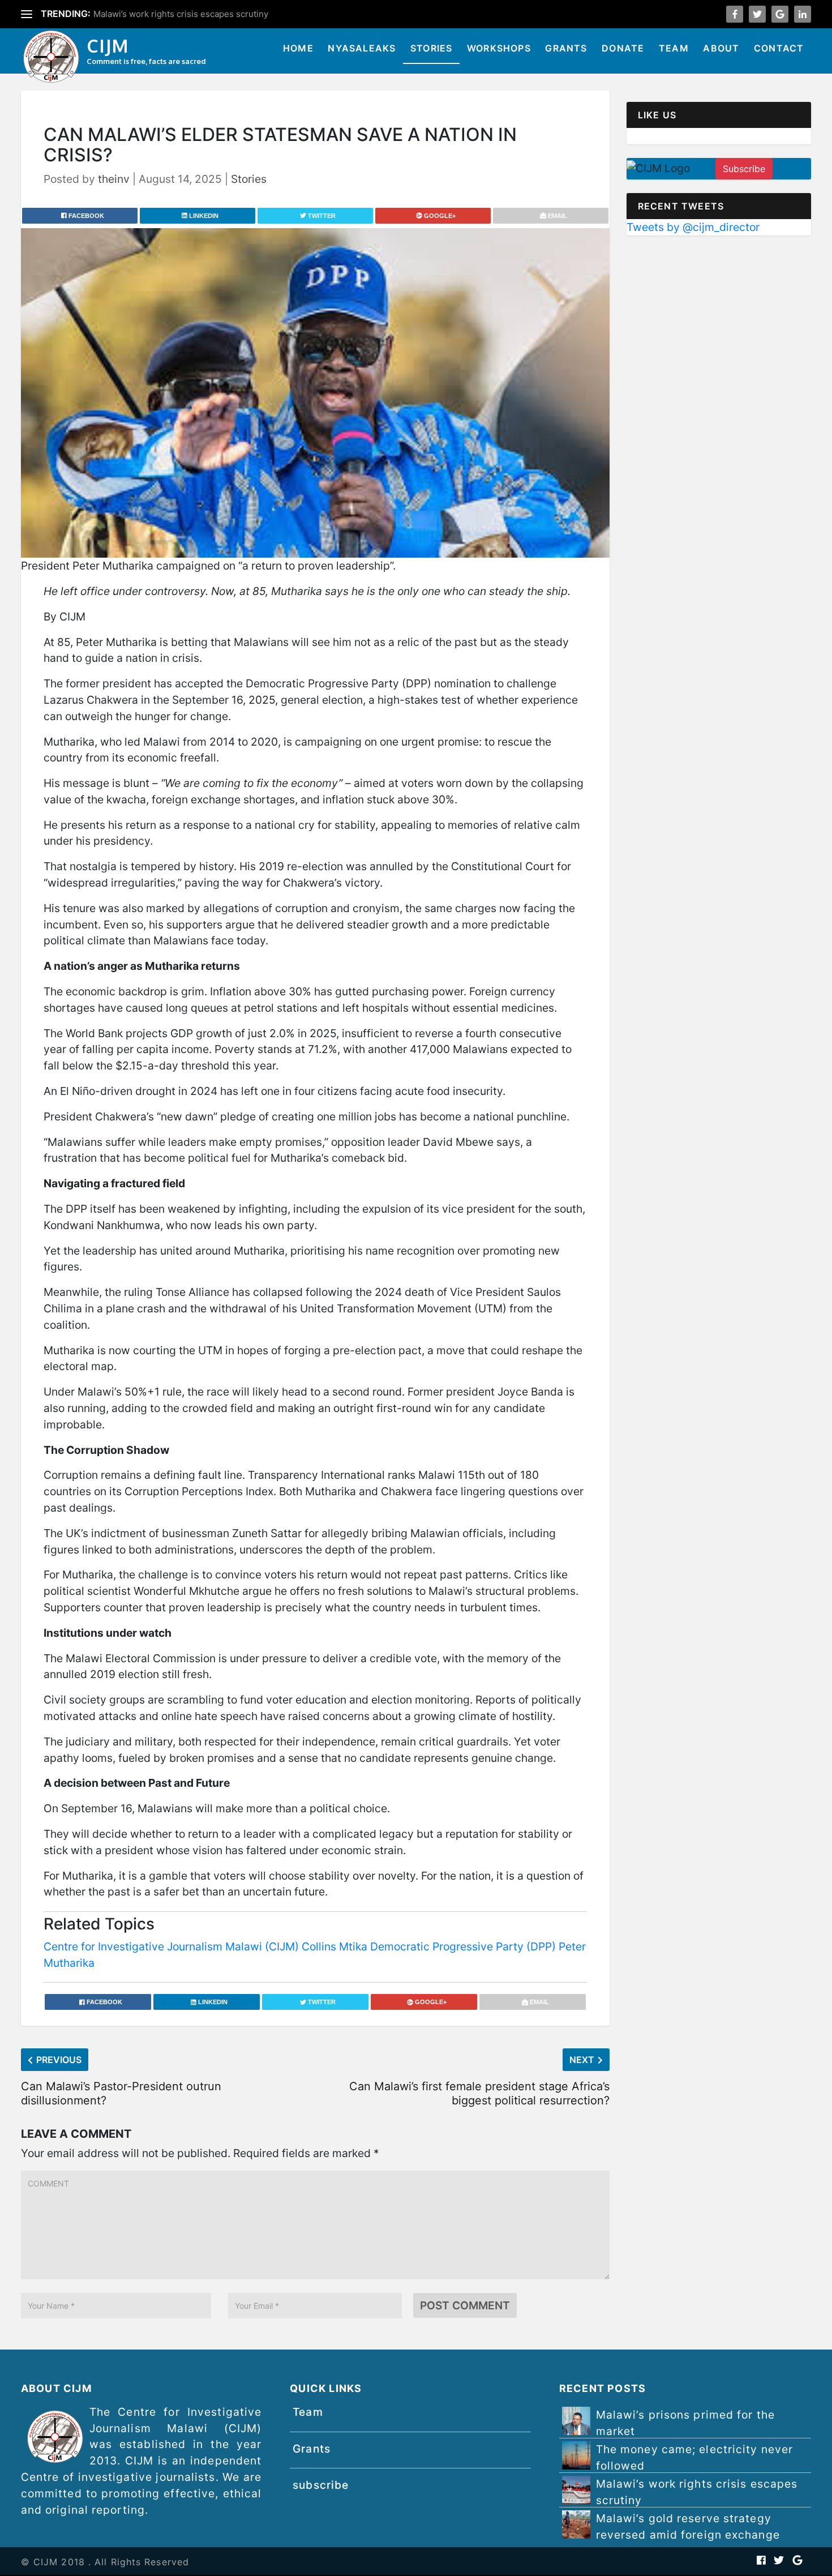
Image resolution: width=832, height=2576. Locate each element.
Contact (779, 48)
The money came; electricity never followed (694, 2457)
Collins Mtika (334, 1946)
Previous (59, 2060)
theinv (114, 179)
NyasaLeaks (362, 48)
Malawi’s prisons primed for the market (685, 2423)
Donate (623, 48)
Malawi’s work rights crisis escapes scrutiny (181, 14)
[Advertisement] (719, 320)
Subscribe (744, 169)
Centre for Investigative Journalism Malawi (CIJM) (171, 1946)
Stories (431, 48)
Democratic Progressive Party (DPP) (463, 1946)
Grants (566, 48)
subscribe (321, 2485)
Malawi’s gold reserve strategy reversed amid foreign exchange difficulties (688, 2535)
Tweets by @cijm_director (693, 227)
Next (582, 2060)
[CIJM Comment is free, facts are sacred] (51, 58)
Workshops (499, 48)
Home (298, 48)
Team (674, 48)
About (721, 48)
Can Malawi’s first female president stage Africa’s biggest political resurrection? (479, 2093)
